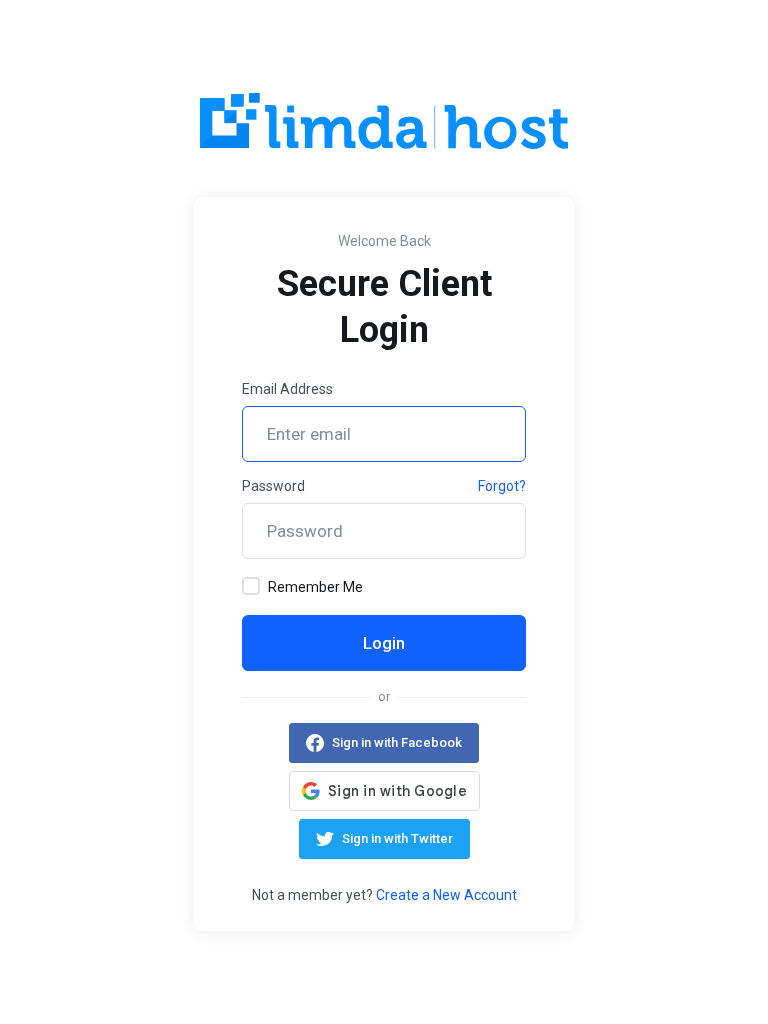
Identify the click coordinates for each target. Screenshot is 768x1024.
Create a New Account (446, 895)
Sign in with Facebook (397, 742)
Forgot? (502, 486)
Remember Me (315, 587)
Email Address (287, 389)
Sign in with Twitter (397, 838)
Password (273, 486)
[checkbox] (251, 586)
